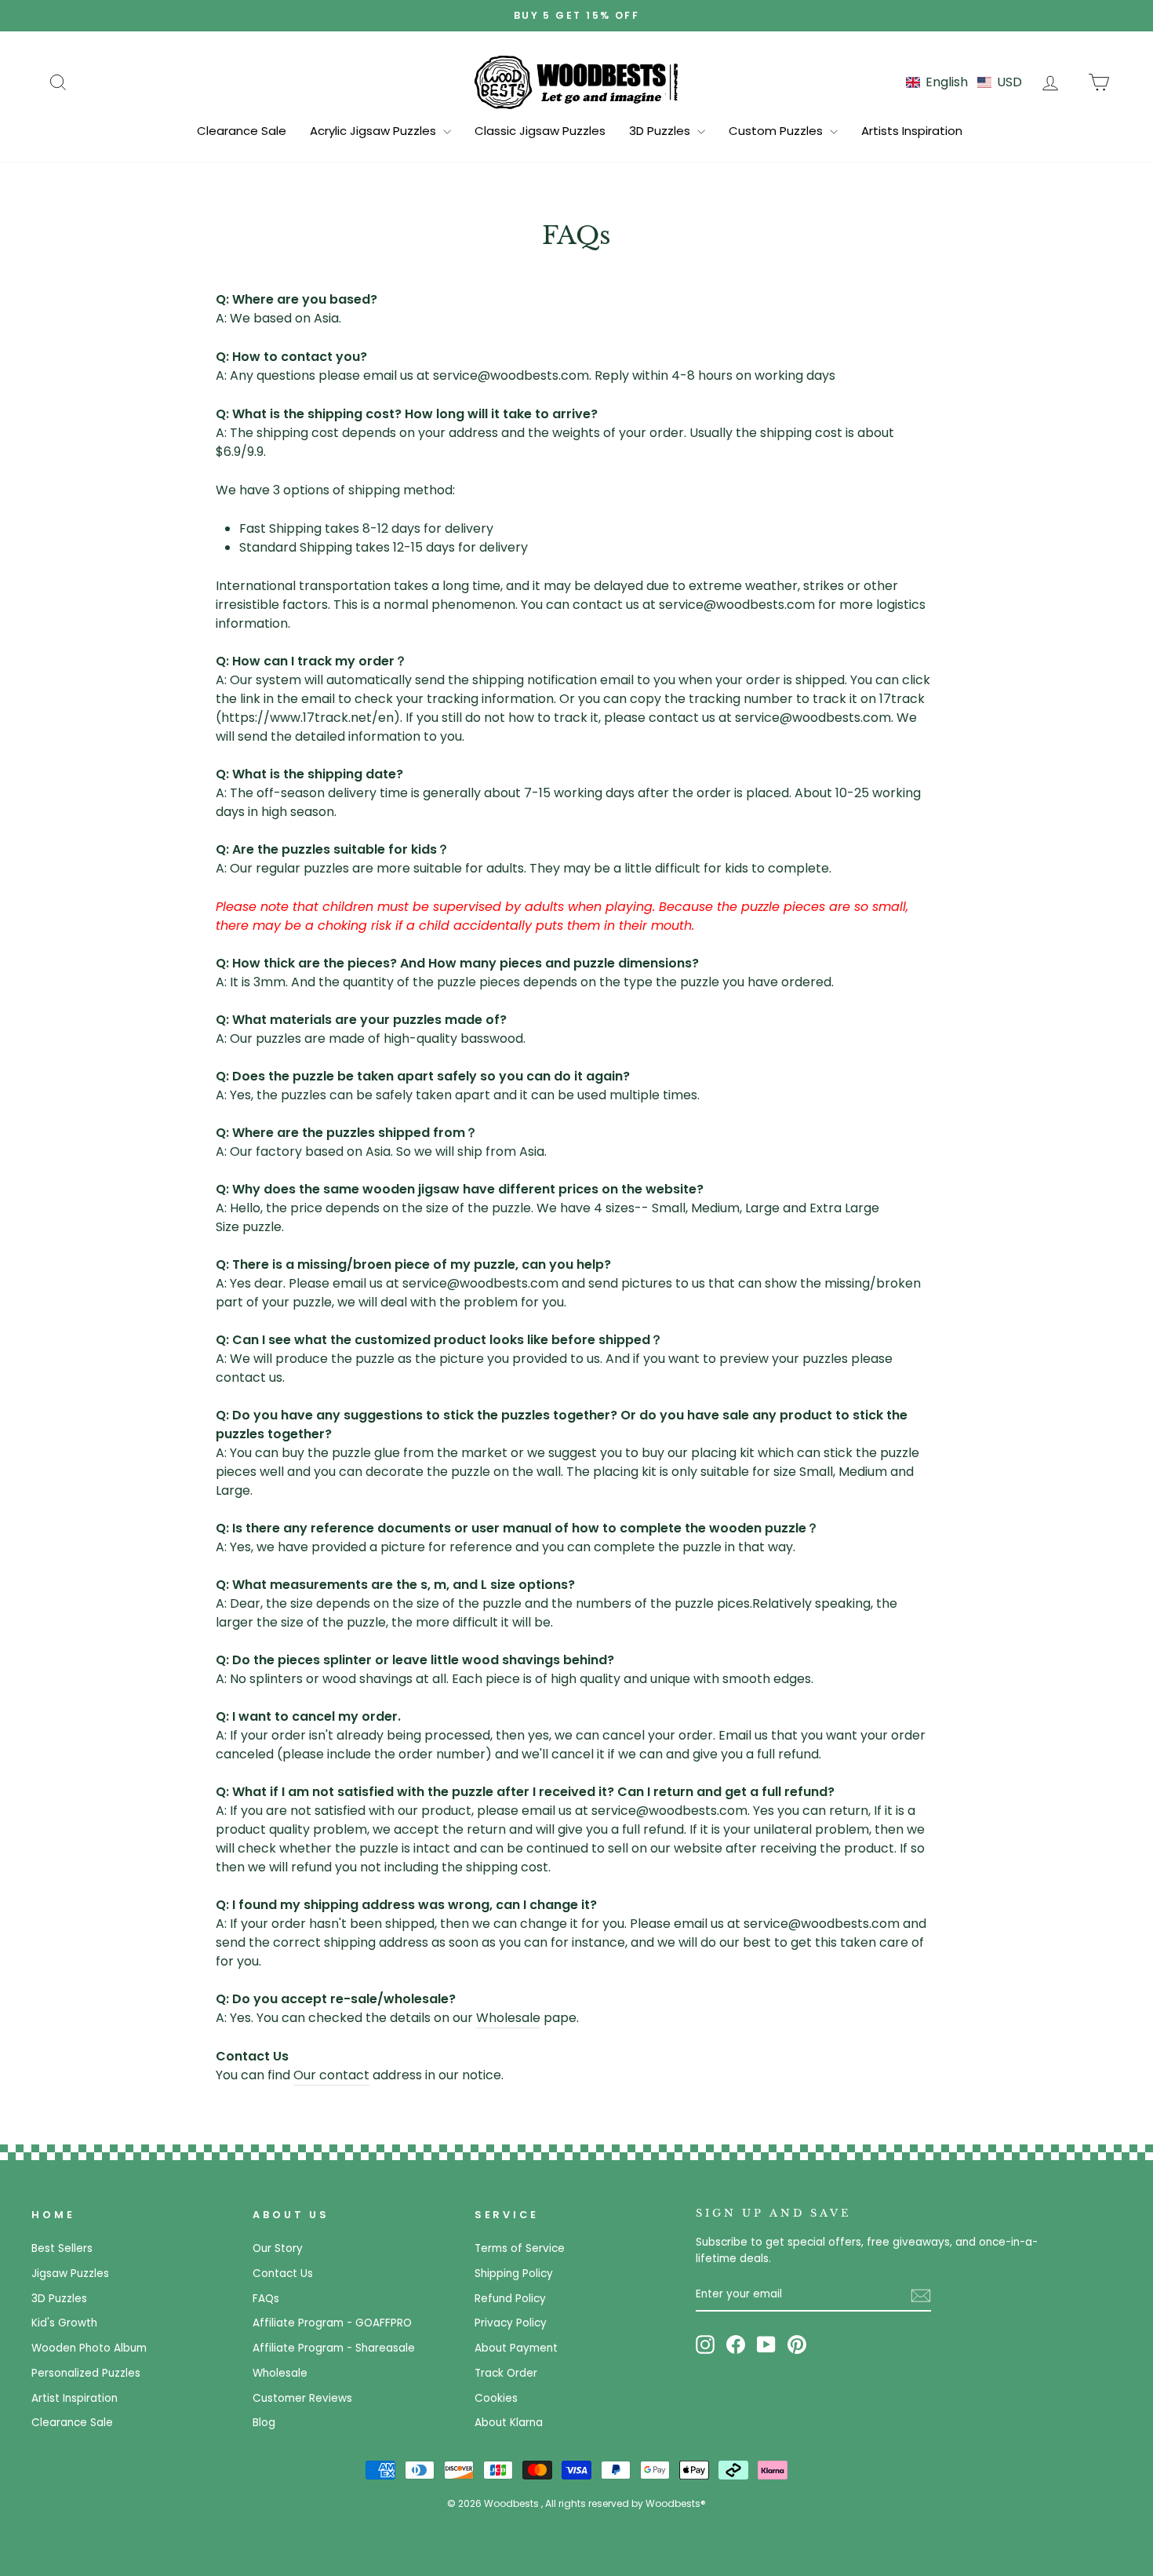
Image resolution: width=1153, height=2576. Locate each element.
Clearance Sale (242, 131)
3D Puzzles (661, 131)
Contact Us (283, 2274)
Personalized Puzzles (86, 2373)
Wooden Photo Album (89, 2348)
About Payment (516, 2348)
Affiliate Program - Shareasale (334, 2348)
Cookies (496, 2398)
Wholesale (508, 2018)
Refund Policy (510, 2299)
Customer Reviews (302, 2398)
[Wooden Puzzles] (576, 82)
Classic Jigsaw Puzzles (540, 131)
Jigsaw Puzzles (70, 2274)
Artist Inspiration (75, 2398)
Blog (264, 2423)
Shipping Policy (514, 2274)
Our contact (331, 2075)
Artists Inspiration (912, 131)
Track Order (506, 2373)
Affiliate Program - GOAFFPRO (332, 2323)
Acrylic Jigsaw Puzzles (375, 131)
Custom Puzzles (777, 131)
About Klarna (509, 2423)
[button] (964, 82)
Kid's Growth (64, 2323)
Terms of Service (520, 2248)
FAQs (266, 2299)
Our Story (278, 2248)
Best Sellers (62, 2248)
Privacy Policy (511, 2323)
